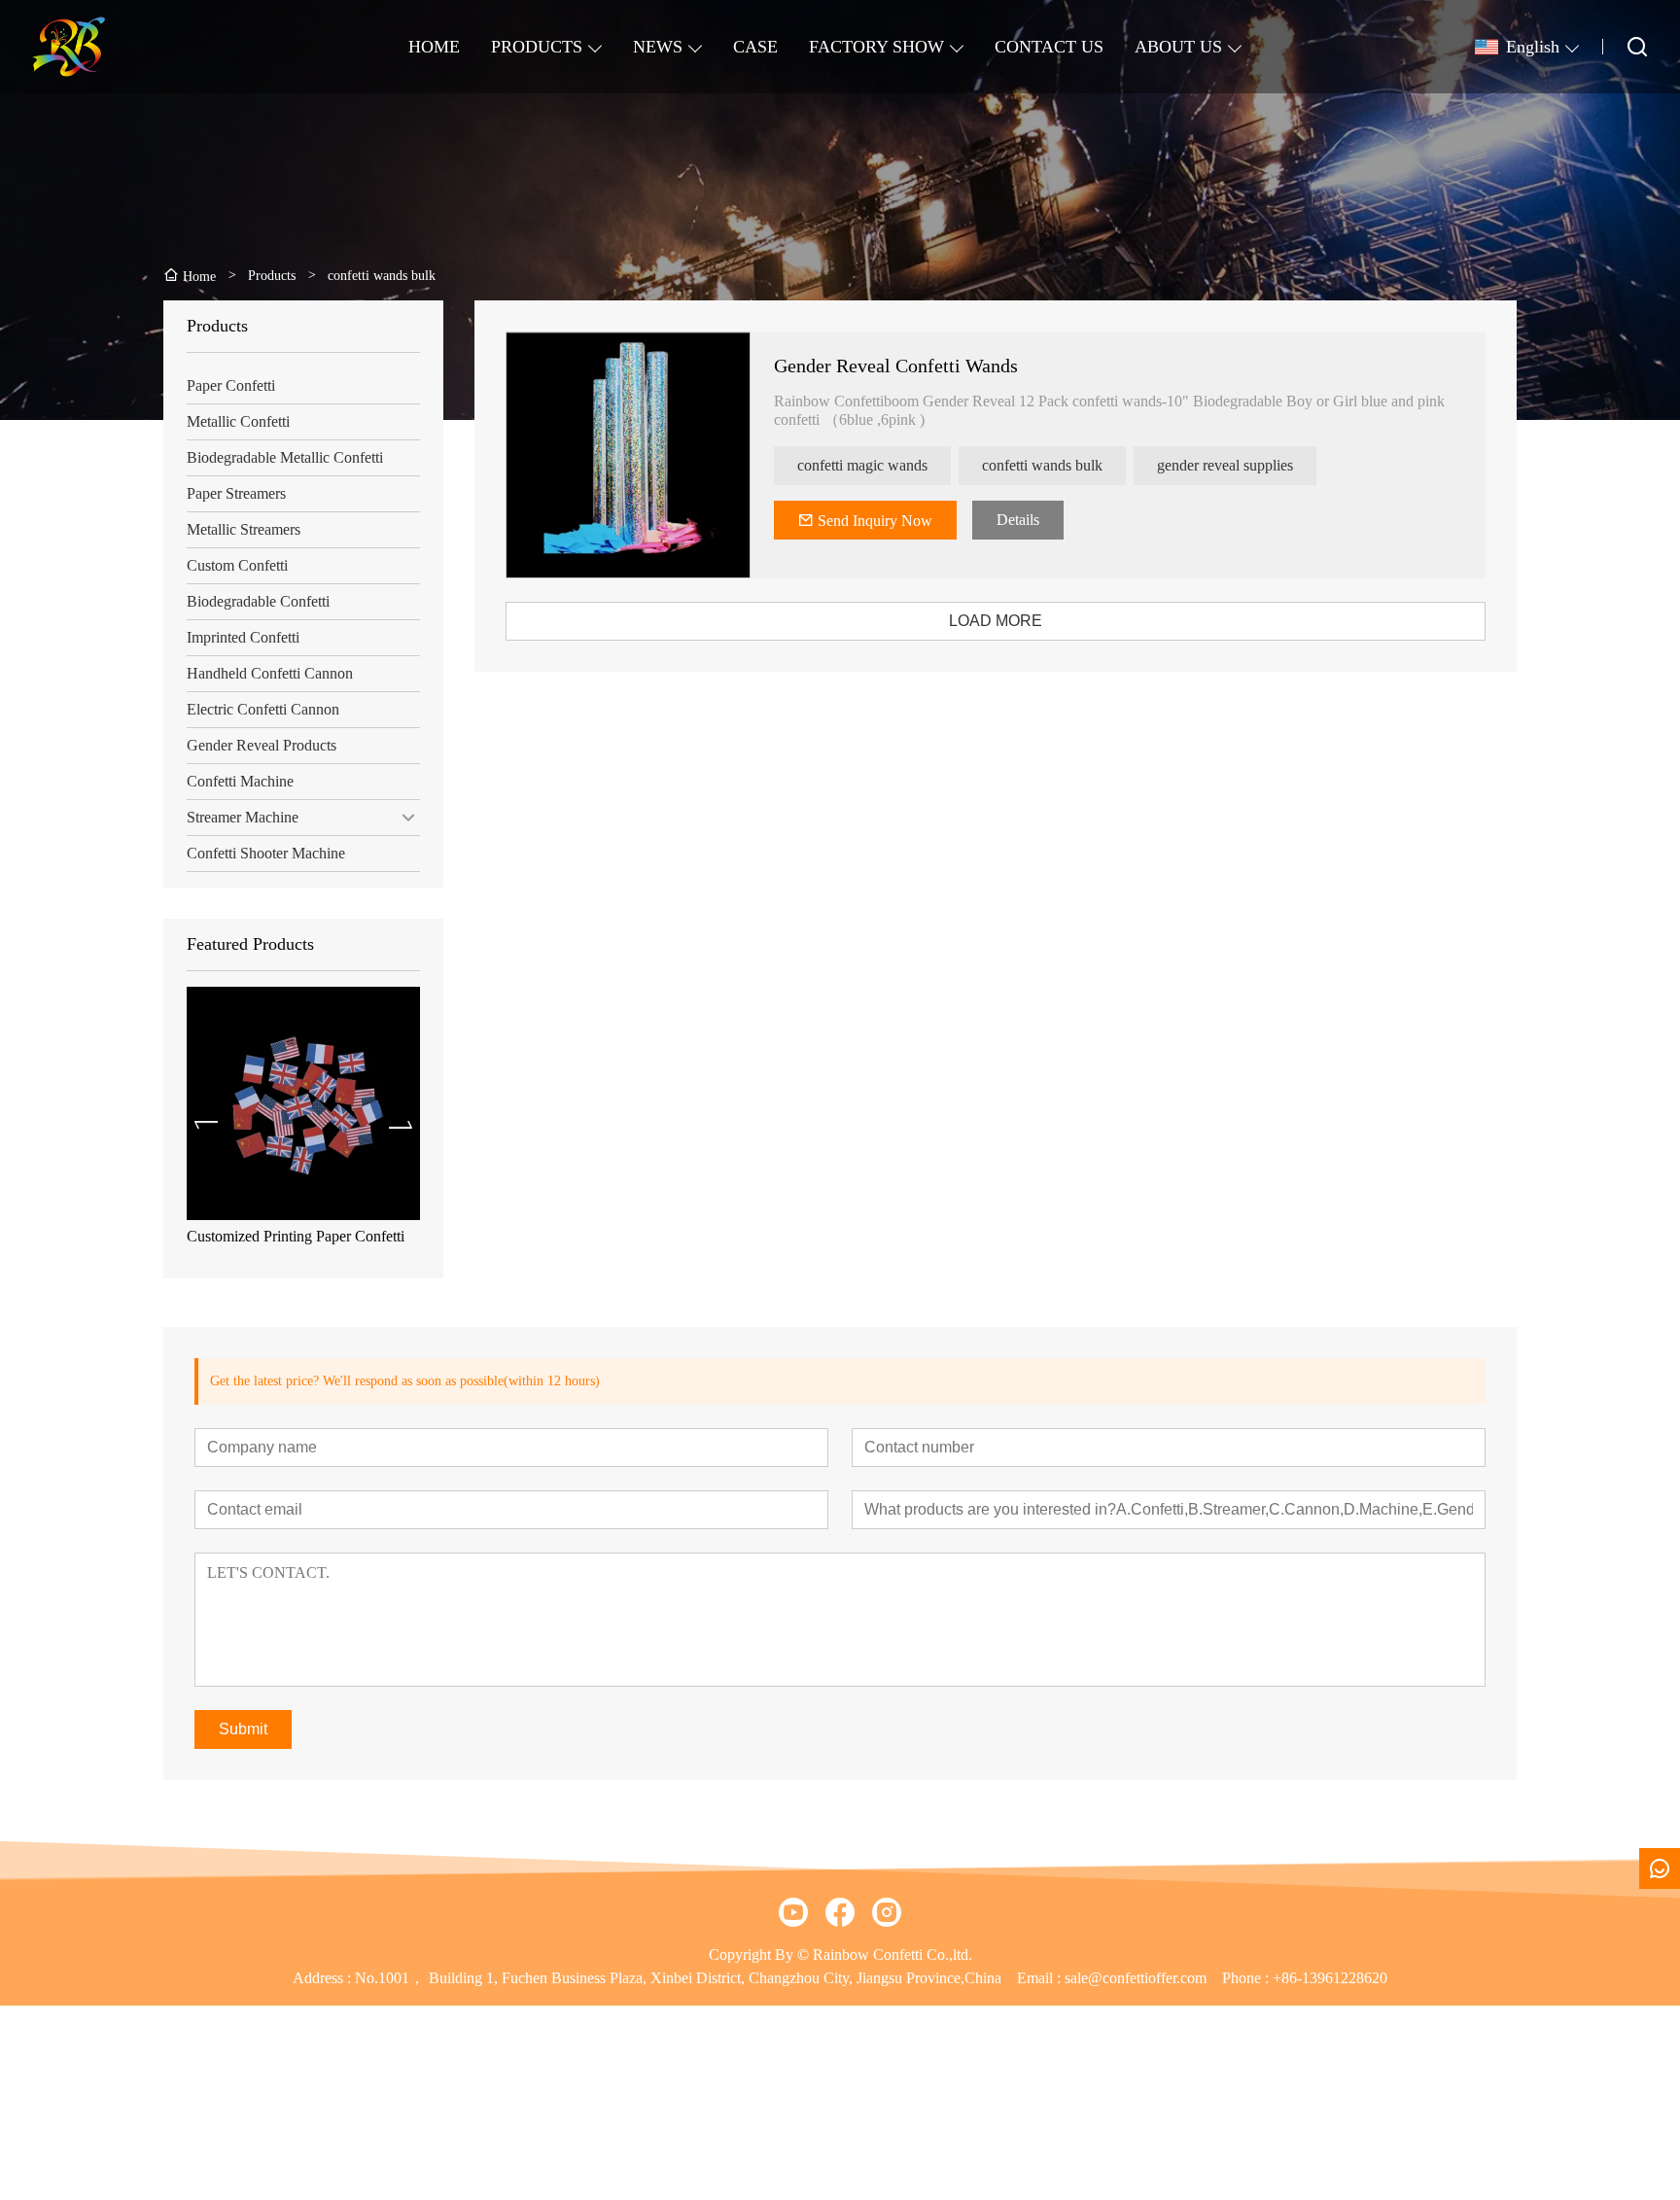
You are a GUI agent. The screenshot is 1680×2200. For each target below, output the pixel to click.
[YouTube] (793, 1912)
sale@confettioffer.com (1136, 1978)
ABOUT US (1178, 47)
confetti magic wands (862, 465)
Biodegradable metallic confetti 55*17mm (282, 1245)
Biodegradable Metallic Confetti (285, 457)
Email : (1041, 1978)
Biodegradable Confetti (258, 601)
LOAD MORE (996, 621)
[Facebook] (840, 1912)
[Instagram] (887, 1912)
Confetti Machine (240, 781)
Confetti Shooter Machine (266, 853)
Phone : (1245, 1978)
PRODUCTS (537, 47)
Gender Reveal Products (262, 745)
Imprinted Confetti (243, 637)
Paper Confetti (231, 385)
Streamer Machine (243, 817)
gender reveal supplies (1225, 465)
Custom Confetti (237, 565)
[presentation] (206, 1125)
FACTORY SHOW (876, 47)
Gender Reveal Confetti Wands (896, 366)
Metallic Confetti (238, 421)
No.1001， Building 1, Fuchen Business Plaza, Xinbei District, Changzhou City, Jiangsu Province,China (678, 1978)
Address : (324, 1978)
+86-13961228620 (1330, 1978)
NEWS (658, 47)
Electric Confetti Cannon (263, 709)
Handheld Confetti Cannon (270, 673)
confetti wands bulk (1042, 465)
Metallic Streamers (244, 529)
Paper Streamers (236, 493)
